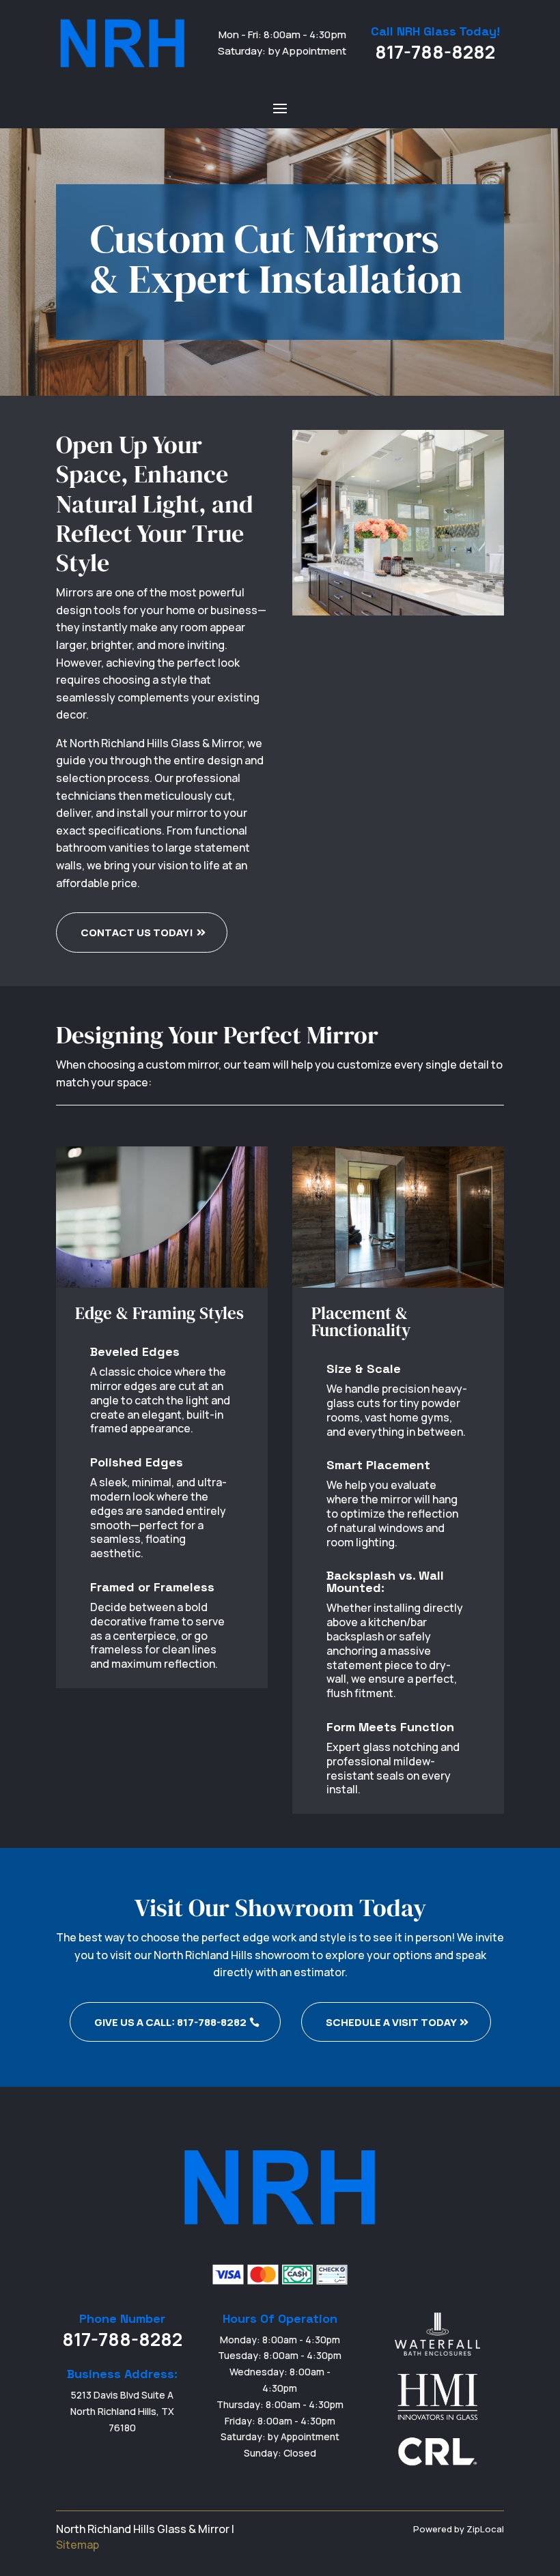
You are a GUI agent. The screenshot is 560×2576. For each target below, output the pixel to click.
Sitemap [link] (78, 2545)
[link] (123, 43)
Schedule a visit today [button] (391, 2022)
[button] (280, 108)
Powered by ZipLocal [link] (459, 2529)
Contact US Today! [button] (137, 932)
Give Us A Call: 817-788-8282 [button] (170, 2022)
